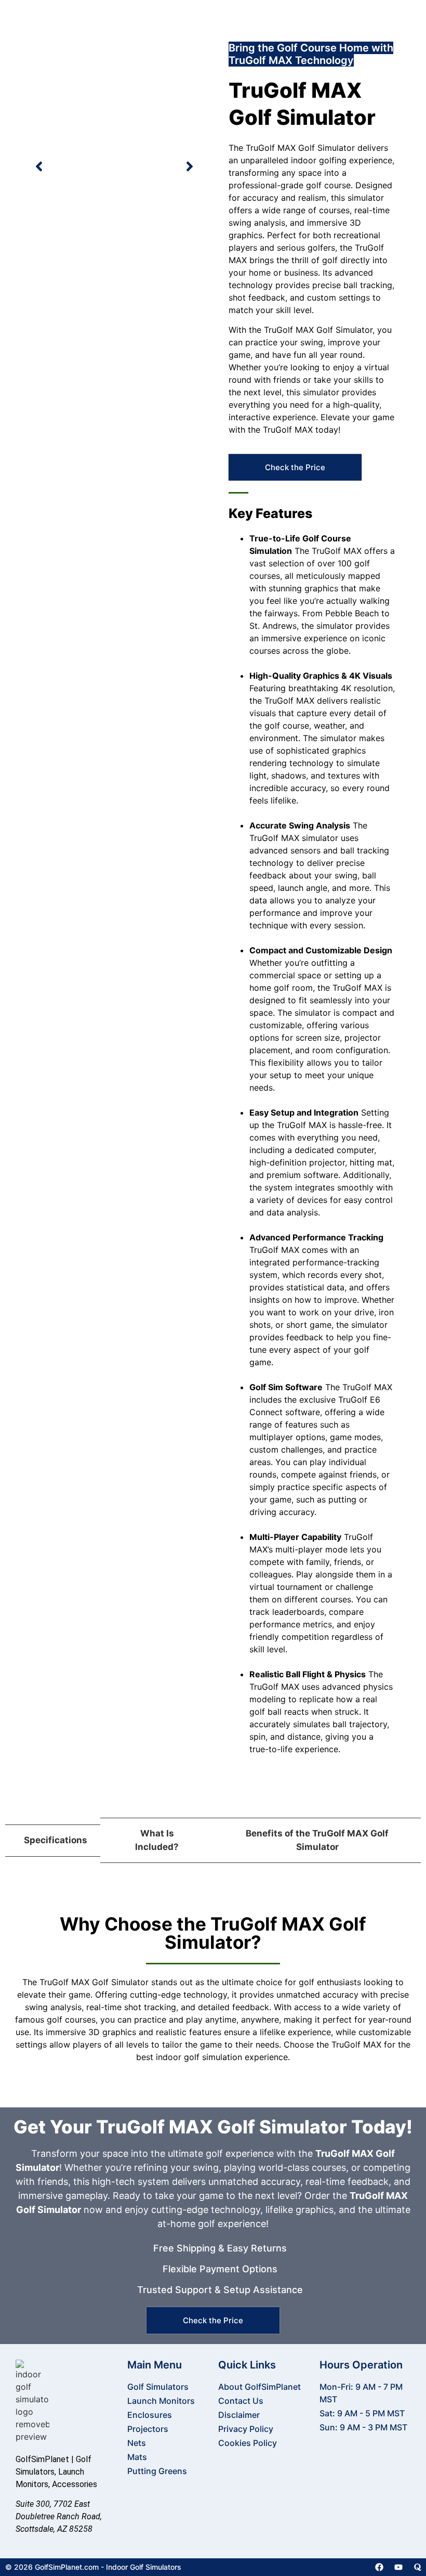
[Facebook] (379, 2567)
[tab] (53, 1841)
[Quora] (418, 2567)
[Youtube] (398, 2567)
